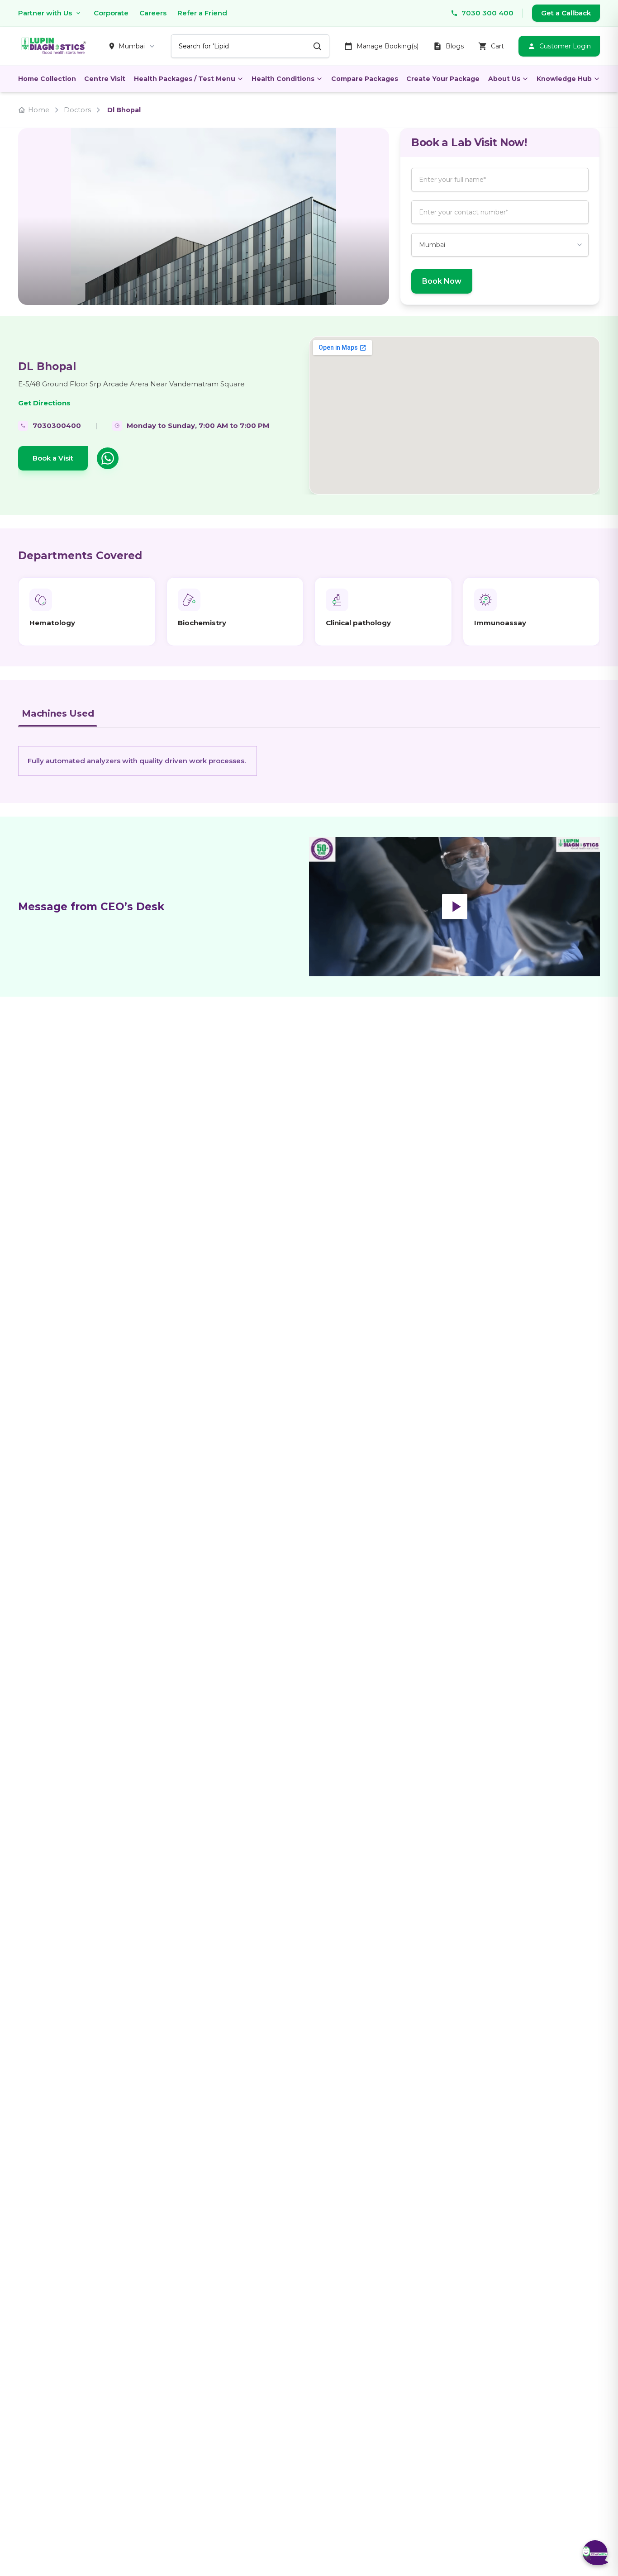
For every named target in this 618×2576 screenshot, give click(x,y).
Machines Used (58, 713)
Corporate (111, 13)
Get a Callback (566, 13)
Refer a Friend (202, 13)
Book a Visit (53, 458)
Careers (153, 13)
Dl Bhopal (124, 110)
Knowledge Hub (564, 79)
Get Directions (44, 403)
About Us (504, 79)
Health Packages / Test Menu (185, 79)
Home (39, 110)
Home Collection (47, 79)
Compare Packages (365, 79)
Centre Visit (105, 79)
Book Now (442, 281)
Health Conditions (283, 79)
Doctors (77, 110)
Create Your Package (443, 79)
